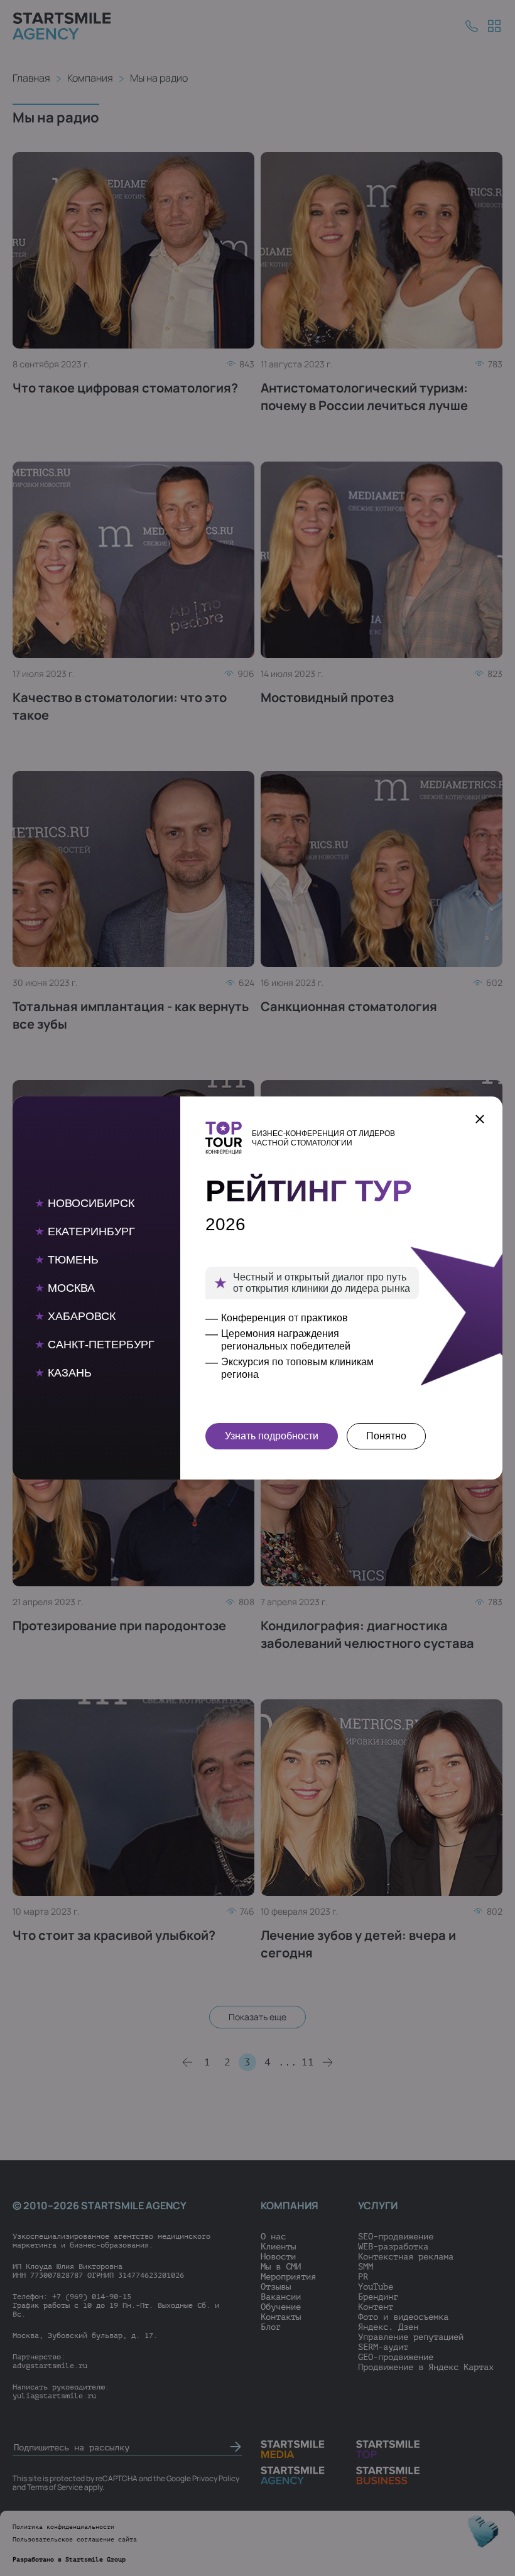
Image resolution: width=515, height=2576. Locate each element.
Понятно (386, 1436)
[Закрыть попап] (480, 1119)
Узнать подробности (272, 1436)
